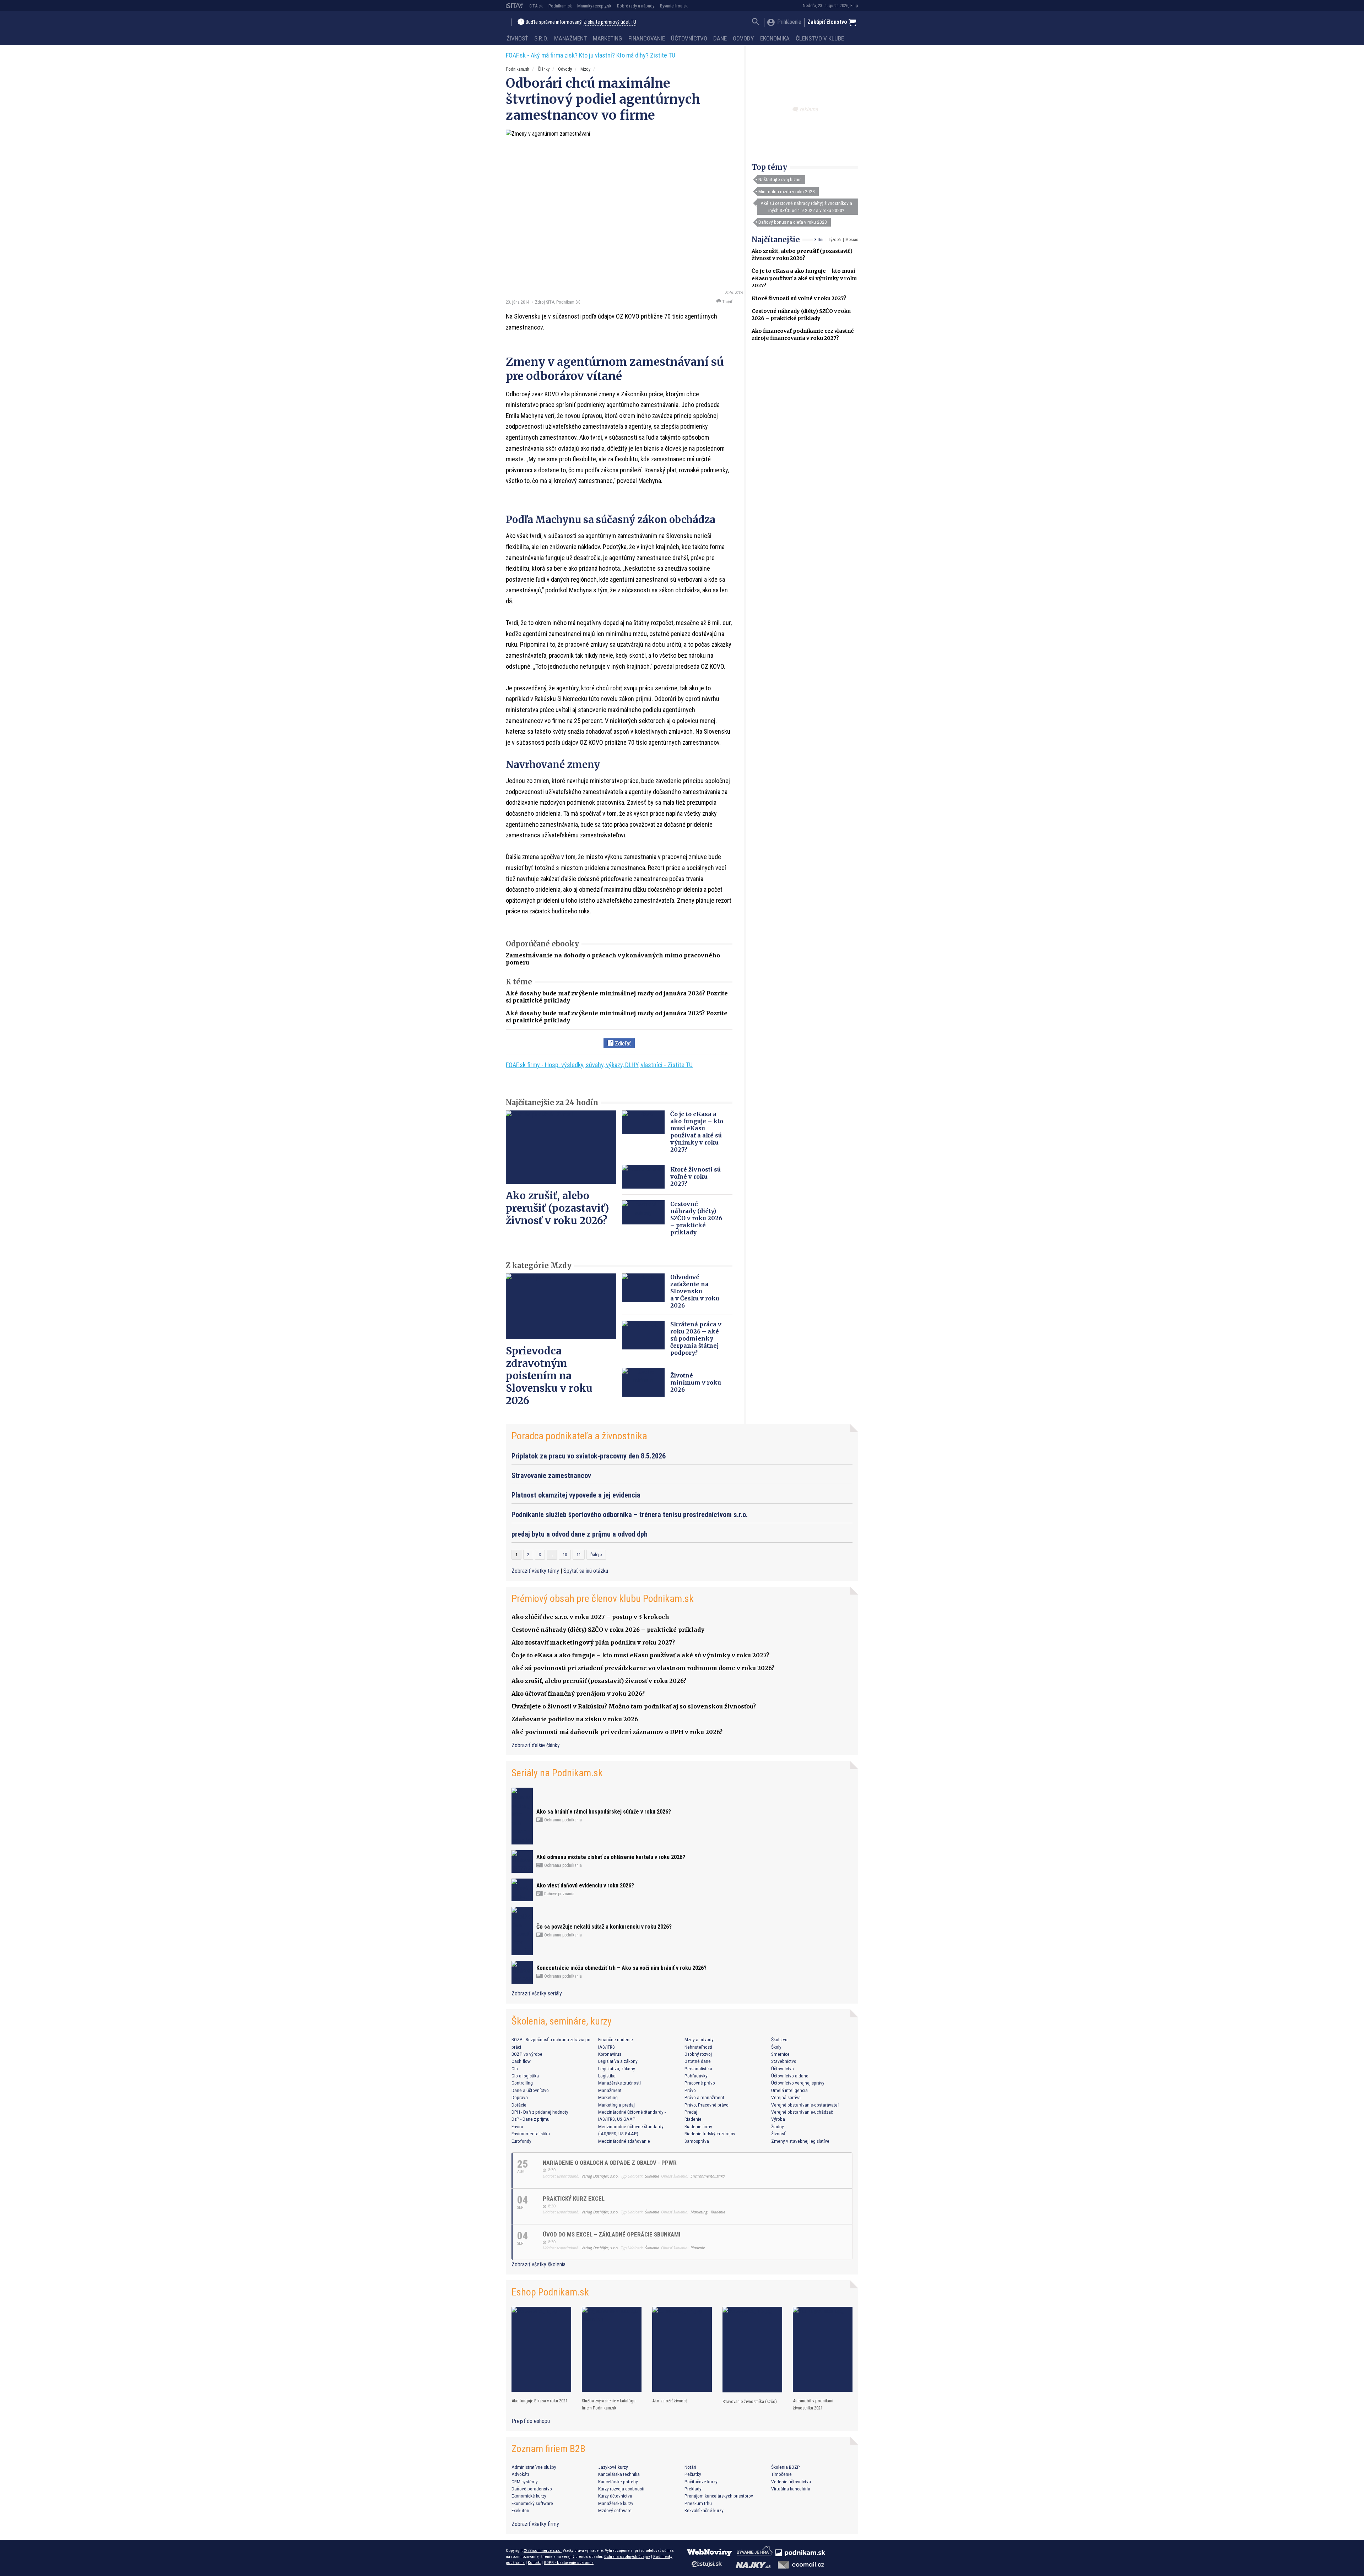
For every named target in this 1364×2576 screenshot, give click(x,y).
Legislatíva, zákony (617, 2069)
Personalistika (698, 2069)
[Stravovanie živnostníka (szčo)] (752, 2350)
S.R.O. (541, 38)
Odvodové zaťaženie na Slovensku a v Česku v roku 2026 (695, 1291)
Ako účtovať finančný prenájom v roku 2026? (578, 1694)
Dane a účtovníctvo (530, 2090)
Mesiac (852, 240)
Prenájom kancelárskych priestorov (719, 2496)
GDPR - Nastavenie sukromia (569, 2563)
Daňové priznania (559, 1894)
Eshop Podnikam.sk (550, 2292)
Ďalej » (596, 1555)
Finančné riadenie (616, 2039)
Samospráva (697, 2141)
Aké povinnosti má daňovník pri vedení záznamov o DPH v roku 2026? (617, 1732)
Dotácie (519, 2105)
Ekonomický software (532, 2503)
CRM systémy (525, 2482)
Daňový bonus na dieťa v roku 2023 (793, 222)
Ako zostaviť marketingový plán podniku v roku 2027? (593, 1642)
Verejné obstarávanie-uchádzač (802, 2112)
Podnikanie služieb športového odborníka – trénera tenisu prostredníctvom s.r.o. (630, 1515)
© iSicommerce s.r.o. (543, 2550)
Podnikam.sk (560, 6)
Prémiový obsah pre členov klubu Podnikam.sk (603, 1599)
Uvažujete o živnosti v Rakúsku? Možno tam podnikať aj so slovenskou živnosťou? (634, 1706)
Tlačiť (727, 302)
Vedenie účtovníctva (791, 2482)
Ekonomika (775, 38)
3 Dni (819, 240)
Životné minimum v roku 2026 (696, 1382)
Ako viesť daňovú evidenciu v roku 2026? (585, 1885)
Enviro (517, 2126)
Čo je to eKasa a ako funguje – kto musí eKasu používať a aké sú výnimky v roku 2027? (804, 278)
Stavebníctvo (784, 2061)
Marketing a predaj (616, 2105)
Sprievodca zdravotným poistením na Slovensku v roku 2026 (549, 1376)
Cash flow (521, 2061)
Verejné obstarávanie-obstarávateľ (805, 2105)
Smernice (780, 2054)
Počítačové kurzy (701, 2482)
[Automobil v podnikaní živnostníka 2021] (823, 2349)
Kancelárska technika (619, 2474)
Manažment (570, 38)
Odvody (743, 38)
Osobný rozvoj (698, 2054)
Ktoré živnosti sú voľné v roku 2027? (799, 298)
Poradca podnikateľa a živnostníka (579, 1436)
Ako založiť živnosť (670, 2401)
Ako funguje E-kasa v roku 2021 (540, 2401)
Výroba (778, 2119)
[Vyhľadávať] (756, 23)
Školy (776, 2047)
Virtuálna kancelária (791, 2489)
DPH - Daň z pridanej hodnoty (540, 2112)
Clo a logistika (525, 2076)
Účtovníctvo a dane (790, 2076)
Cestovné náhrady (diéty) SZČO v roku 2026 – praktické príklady (696, 1218)
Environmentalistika (531, 2134)
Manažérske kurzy (616, 2503)
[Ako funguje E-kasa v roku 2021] (541, 2349)
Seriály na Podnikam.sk (557, 1773)
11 (579, 1555)
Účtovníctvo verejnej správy (798, 2083)
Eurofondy (521, 2141)
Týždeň (834, 240)
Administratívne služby (534, 2467)
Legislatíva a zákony (618, 2061)
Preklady (693, 2489)
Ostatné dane (698, 2061)
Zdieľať (622, 1044)
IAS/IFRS (607, 2047)
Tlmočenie (781, 2474)
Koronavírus (610, 2054)
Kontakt (534, 2563)
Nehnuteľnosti (698, 2047)
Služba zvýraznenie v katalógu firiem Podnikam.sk (609, 2404)
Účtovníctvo (689, 38)
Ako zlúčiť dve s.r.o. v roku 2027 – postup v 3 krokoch (590, 1617)
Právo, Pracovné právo (707, 2105)
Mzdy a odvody (699, 2039)
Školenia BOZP (786, 2467)
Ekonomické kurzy (529, 2496)
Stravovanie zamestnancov (551, 1476)
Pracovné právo (700, 2083)
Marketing (607, 38)
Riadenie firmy (698, 2126)
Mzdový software (615, 2510)
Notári (690, 2467)
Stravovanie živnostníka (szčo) (750, 2401)
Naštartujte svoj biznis (780, 179)
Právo (690, 2090)
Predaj (691, 2112)
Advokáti (520, 2474)
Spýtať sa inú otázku (586, 1571)
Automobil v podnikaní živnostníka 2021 (813, 2404)
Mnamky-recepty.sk (594, 6)
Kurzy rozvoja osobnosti (621, 2489)
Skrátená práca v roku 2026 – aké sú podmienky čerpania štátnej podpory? (696, 1338)
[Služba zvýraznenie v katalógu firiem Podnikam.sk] (612, 2349)
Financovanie (647, 38)
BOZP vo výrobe (527, 2054)
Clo (515, 2069)
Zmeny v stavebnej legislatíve (800, 2141)
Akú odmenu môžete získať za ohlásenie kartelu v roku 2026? (611, 1857)
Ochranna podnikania (562, 1820)
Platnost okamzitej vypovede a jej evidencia (576, 1495)
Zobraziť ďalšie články (536, 1745)
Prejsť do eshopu (531, 2421)
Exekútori (520, 2510)
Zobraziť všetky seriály (537, 1993)
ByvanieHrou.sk (674, 6)
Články (544, 69)
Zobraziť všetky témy (536, 1571)
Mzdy (585, 69)
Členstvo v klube (820, 38)
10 (565, 1555)
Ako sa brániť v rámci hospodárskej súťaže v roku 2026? (604, 1812)
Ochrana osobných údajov (627, 2556)
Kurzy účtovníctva (615, 2496)
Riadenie (693, 2119)
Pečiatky (693, 2474)
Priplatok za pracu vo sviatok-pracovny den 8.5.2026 (589, 1456)
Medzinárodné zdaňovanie (624, 2141)
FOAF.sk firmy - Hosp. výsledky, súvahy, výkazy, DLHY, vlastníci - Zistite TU (599, 1065)
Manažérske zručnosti (619, 2083)
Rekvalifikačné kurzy (704, 2510)
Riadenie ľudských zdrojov (710, 2134)
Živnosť (517, 38)
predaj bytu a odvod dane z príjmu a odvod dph (580, 1534)
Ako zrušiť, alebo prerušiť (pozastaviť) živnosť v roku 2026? (557, 1208)
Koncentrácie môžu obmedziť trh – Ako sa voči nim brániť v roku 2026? (621, 1968)
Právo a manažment (704, 2097)
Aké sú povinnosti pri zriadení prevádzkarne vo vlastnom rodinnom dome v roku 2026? (643, 1668)
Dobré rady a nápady (636, 6)
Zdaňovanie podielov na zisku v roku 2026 (575, 1719)
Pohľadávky (696, 2076)
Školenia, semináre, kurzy (562, 2021)
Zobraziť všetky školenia (538, 2264)
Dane (720, 38)
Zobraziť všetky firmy (535, 2524)
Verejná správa (786, 2097)
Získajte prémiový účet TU (610, 22)
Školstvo (779, 2039)
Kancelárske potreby (618, 2482)
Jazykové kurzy (613, 2467)
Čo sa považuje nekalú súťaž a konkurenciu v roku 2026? (604, 1927)
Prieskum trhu (698, 2503)
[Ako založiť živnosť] (682, 2349)
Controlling (522, 2083)
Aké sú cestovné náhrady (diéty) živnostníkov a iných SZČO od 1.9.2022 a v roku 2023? (806, 207)
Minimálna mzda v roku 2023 (787, 191)
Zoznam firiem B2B (548, 2449)
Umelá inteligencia (789, 2090)
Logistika (607, 2076)
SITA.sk (536, 6)
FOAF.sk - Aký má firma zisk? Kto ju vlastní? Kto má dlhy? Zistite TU (591, 55)
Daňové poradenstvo (532, 2489)
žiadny (778, 2126)
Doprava (520, 2097)
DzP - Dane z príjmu (531, 2119)
